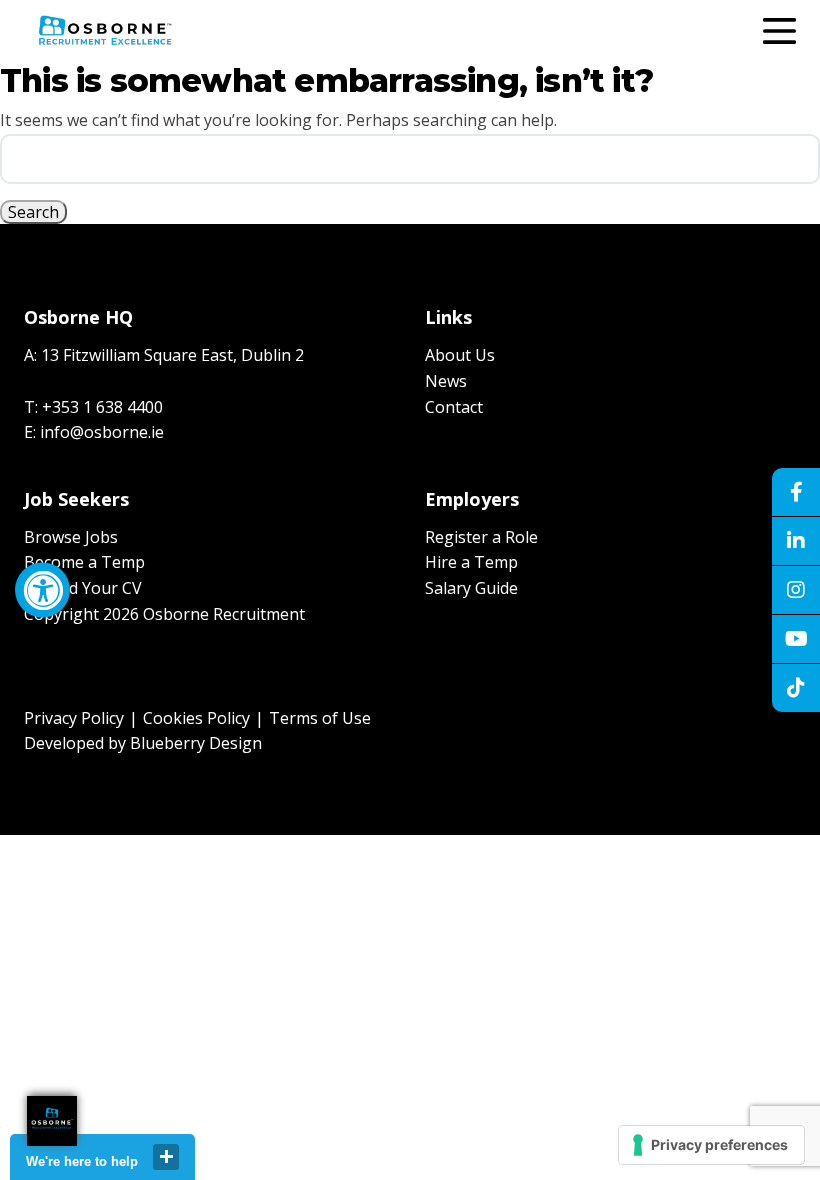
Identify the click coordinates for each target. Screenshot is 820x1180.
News (446, 381)
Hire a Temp (471, 562)
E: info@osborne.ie (94, 432)
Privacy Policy (74, 718)
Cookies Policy (196, 718)
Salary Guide (471, 588)
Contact (454, 407)
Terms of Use (320, 718)
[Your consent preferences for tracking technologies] (711, 1145)
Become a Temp (84, 562)
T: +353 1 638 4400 (93, 407)
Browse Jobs (71, 537)
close (166, 1157)
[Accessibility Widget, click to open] (42, 590)
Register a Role (481, 537)
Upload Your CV (83, 588)
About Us (460, 355)
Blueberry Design (196, 743)
